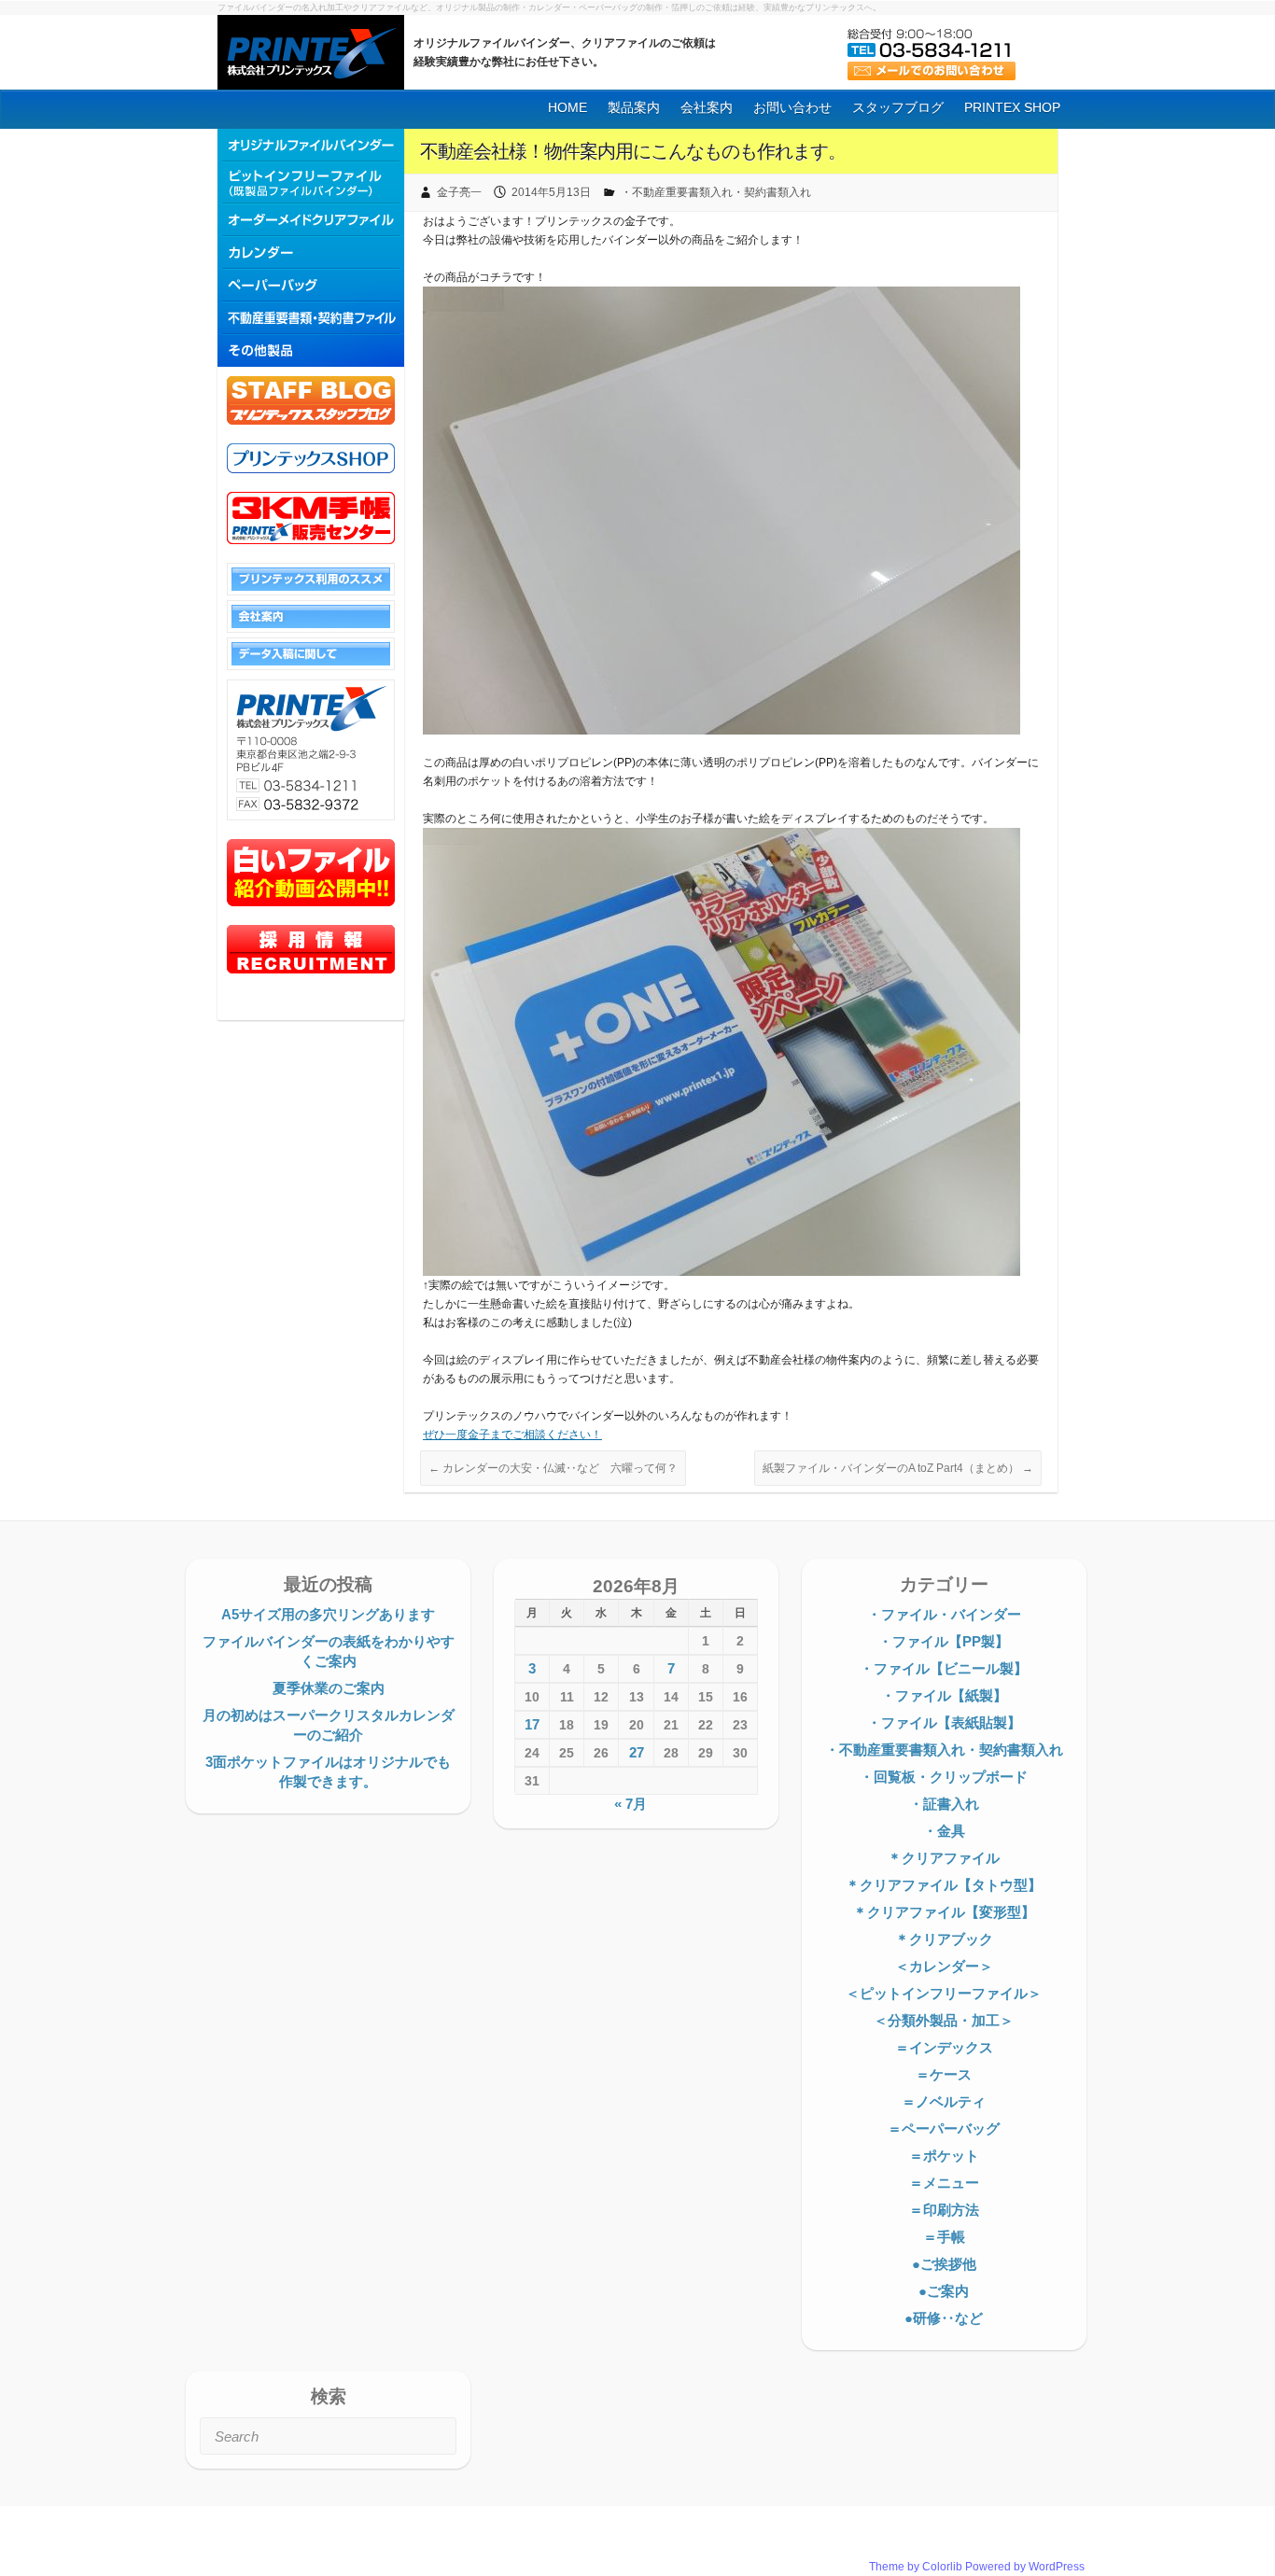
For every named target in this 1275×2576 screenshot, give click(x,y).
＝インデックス (944, 2047)
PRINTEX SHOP (1012, 107)
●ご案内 (944, 2291)
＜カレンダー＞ (944, 1966)
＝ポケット (944, 2156)
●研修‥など (944, 2318)
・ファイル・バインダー (944, 1614)
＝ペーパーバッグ (944, 2128)
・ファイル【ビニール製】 (944, 1668)
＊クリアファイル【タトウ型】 (944, 1885)
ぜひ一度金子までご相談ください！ (512, 1435)
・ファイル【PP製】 (944, 1641)
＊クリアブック (944, 1939)
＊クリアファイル (944, 1858)
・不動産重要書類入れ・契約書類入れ (716, 192)
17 (532, 1724)
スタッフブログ (898, 107)
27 (637, 1752)
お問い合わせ (792, 107)
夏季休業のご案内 (329, 1688)
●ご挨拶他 (944, 2264)
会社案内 (707, 107)
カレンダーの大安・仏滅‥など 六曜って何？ (553, 1468)
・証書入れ (944, 1804)
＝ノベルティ (944, 2101)
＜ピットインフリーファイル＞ (944, 1993)
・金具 (944, 1831)
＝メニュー (944, 2183)
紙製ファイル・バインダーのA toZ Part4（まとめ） (898, 1468)
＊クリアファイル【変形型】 (944, 1912)
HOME (567, 107)
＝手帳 (944, 2237)
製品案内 (634, 107)
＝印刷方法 (944, 2210)
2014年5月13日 (551, 192)
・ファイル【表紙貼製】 (944, 1722)
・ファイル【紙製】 (944, 1695)
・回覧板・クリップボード (944, 1777)
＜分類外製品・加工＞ (944, 2020)
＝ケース (944, 2074)
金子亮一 (459, 192)
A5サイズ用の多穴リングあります (328, 1614)
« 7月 (630, 1804)
